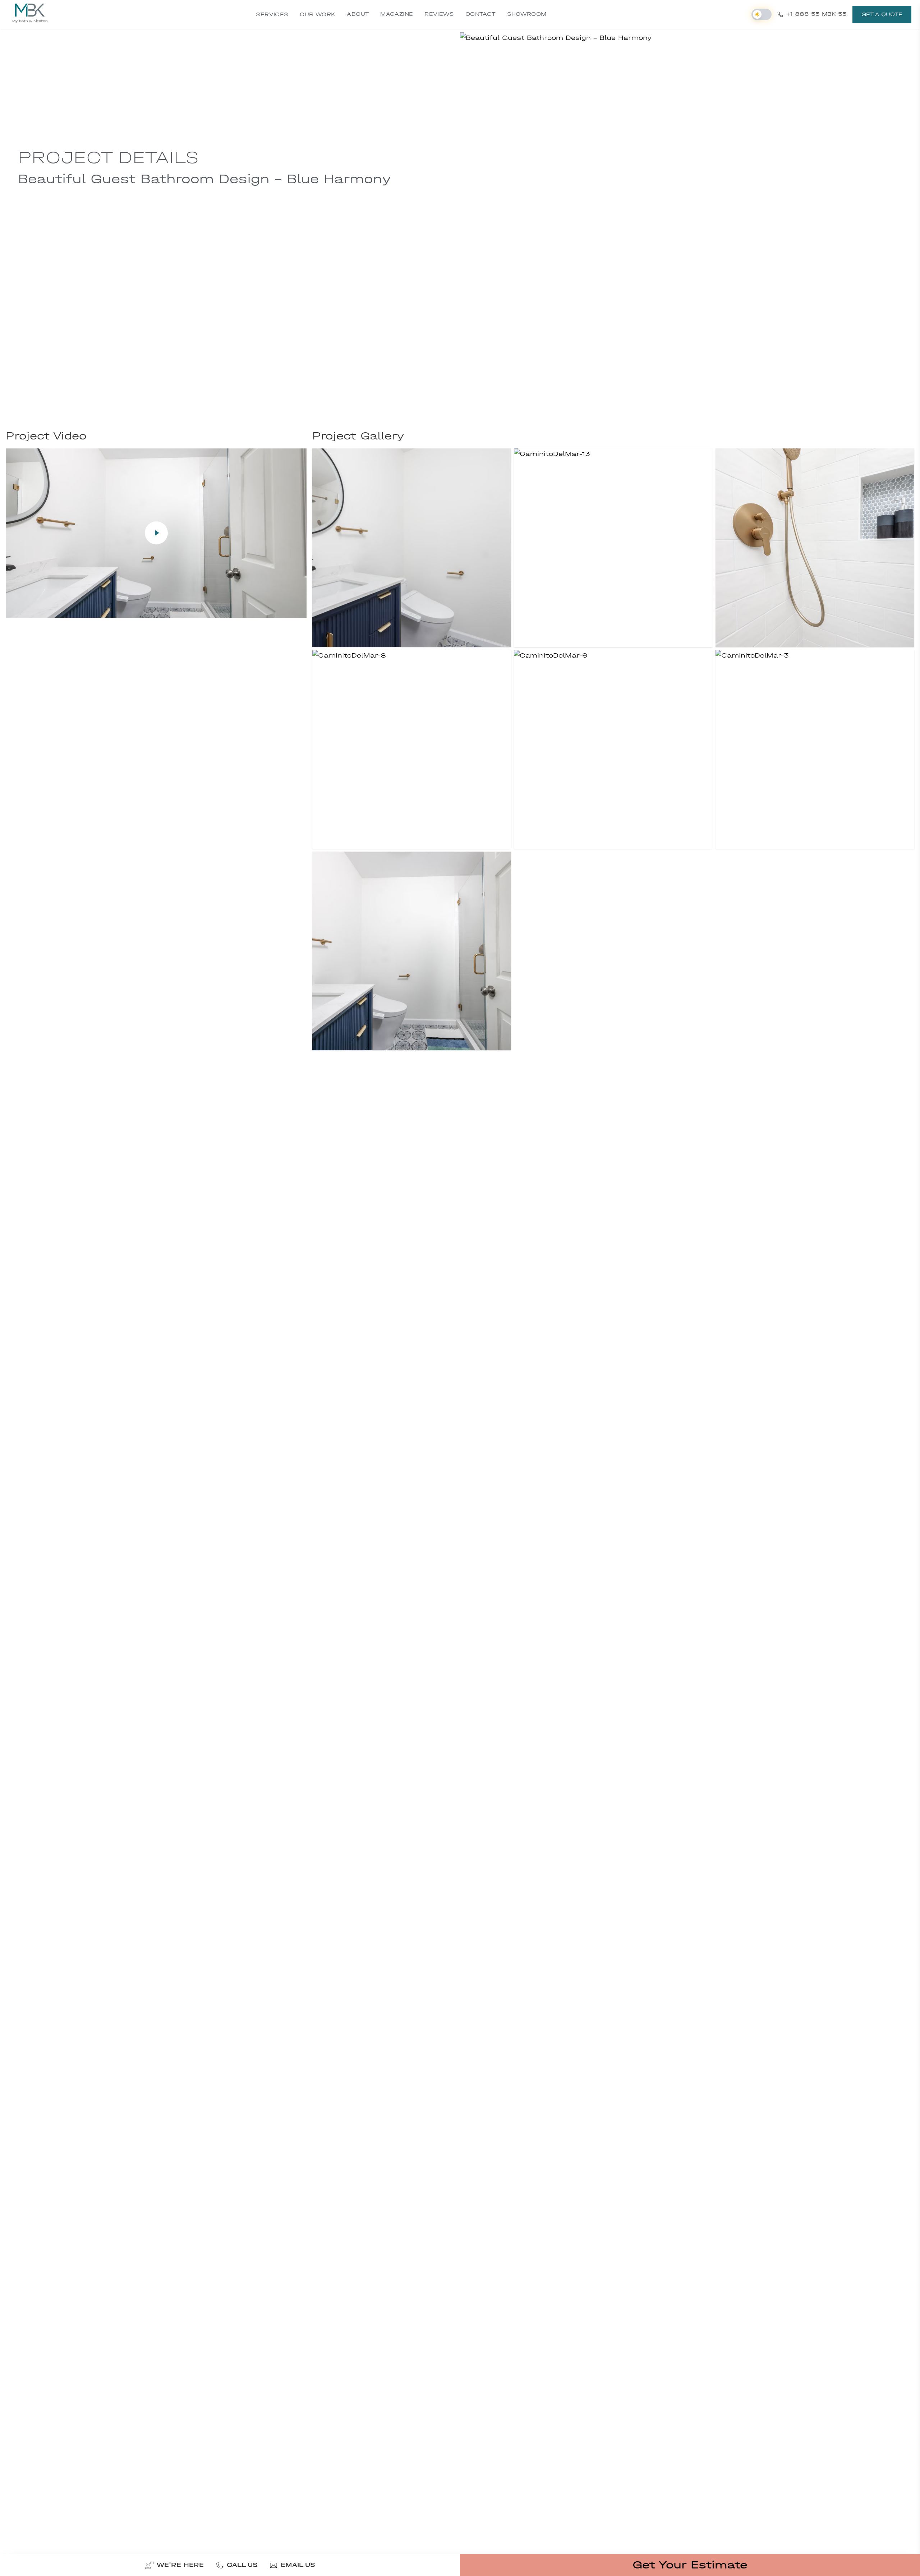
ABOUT (358, 14)
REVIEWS (439, 14)
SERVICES (272, 14)
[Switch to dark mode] (762, 14)
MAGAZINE (397, 14)
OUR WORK (318, 14)
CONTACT (480, 14)
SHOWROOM (527, 14)
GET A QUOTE (882, 14)
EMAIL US (298, 2565)
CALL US (242, 2565)
